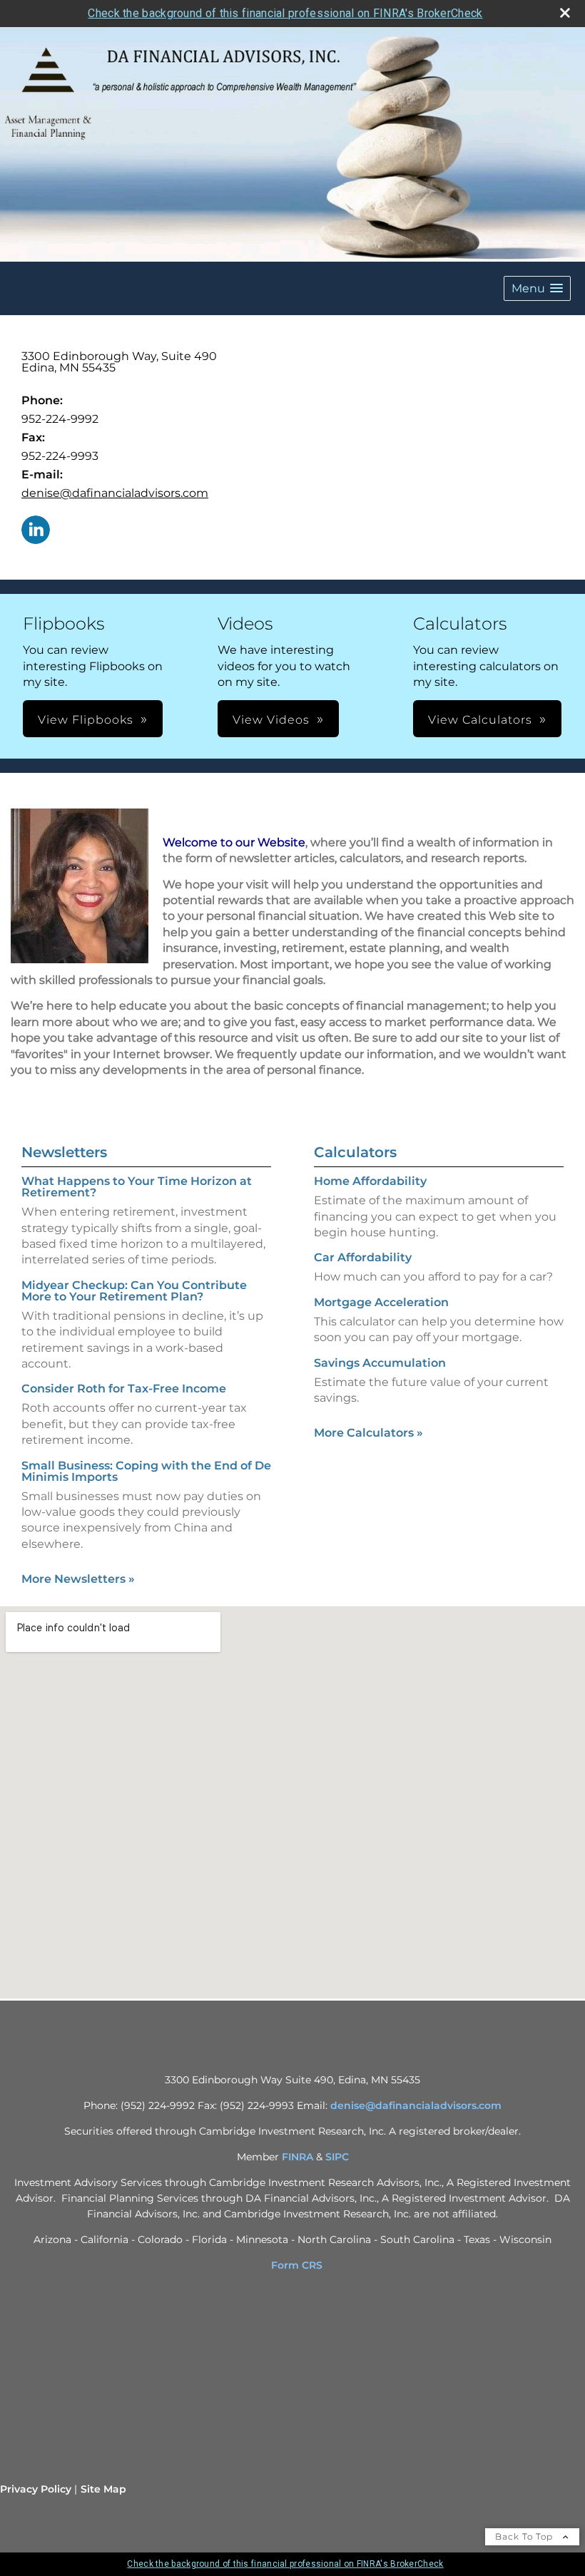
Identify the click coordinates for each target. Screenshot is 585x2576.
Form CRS (297, 2265)
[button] (537, 288)
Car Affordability (363, 1257)
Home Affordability (370, 1181)
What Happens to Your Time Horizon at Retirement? (137, 1187)
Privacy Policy (36, 2489)
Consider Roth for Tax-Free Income (124, 1389)
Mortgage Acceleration (381, 1302)
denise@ (353, 2105)
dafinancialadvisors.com (438, 2105)
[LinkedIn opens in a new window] (36, 531)
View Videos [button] (271, 720)
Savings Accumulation (380, 1363)
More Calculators (368, 1433)
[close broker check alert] (565, 13)
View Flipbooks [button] (86, 720)
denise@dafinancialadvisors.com (115, 493)
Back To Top (525, 2536)
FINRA (297, 2157)
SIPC (337, 2157)
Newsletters (64, 1152)
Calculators (355, 1152)
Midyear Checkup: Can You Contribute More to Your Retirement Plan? (134, 1291)
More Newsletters (78, 1579)
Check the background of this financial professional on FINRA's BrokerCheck (285, 13)
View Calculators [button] (480, 720)
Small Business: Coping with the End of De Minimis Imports (146, 1471)
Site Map (103, 2489)
